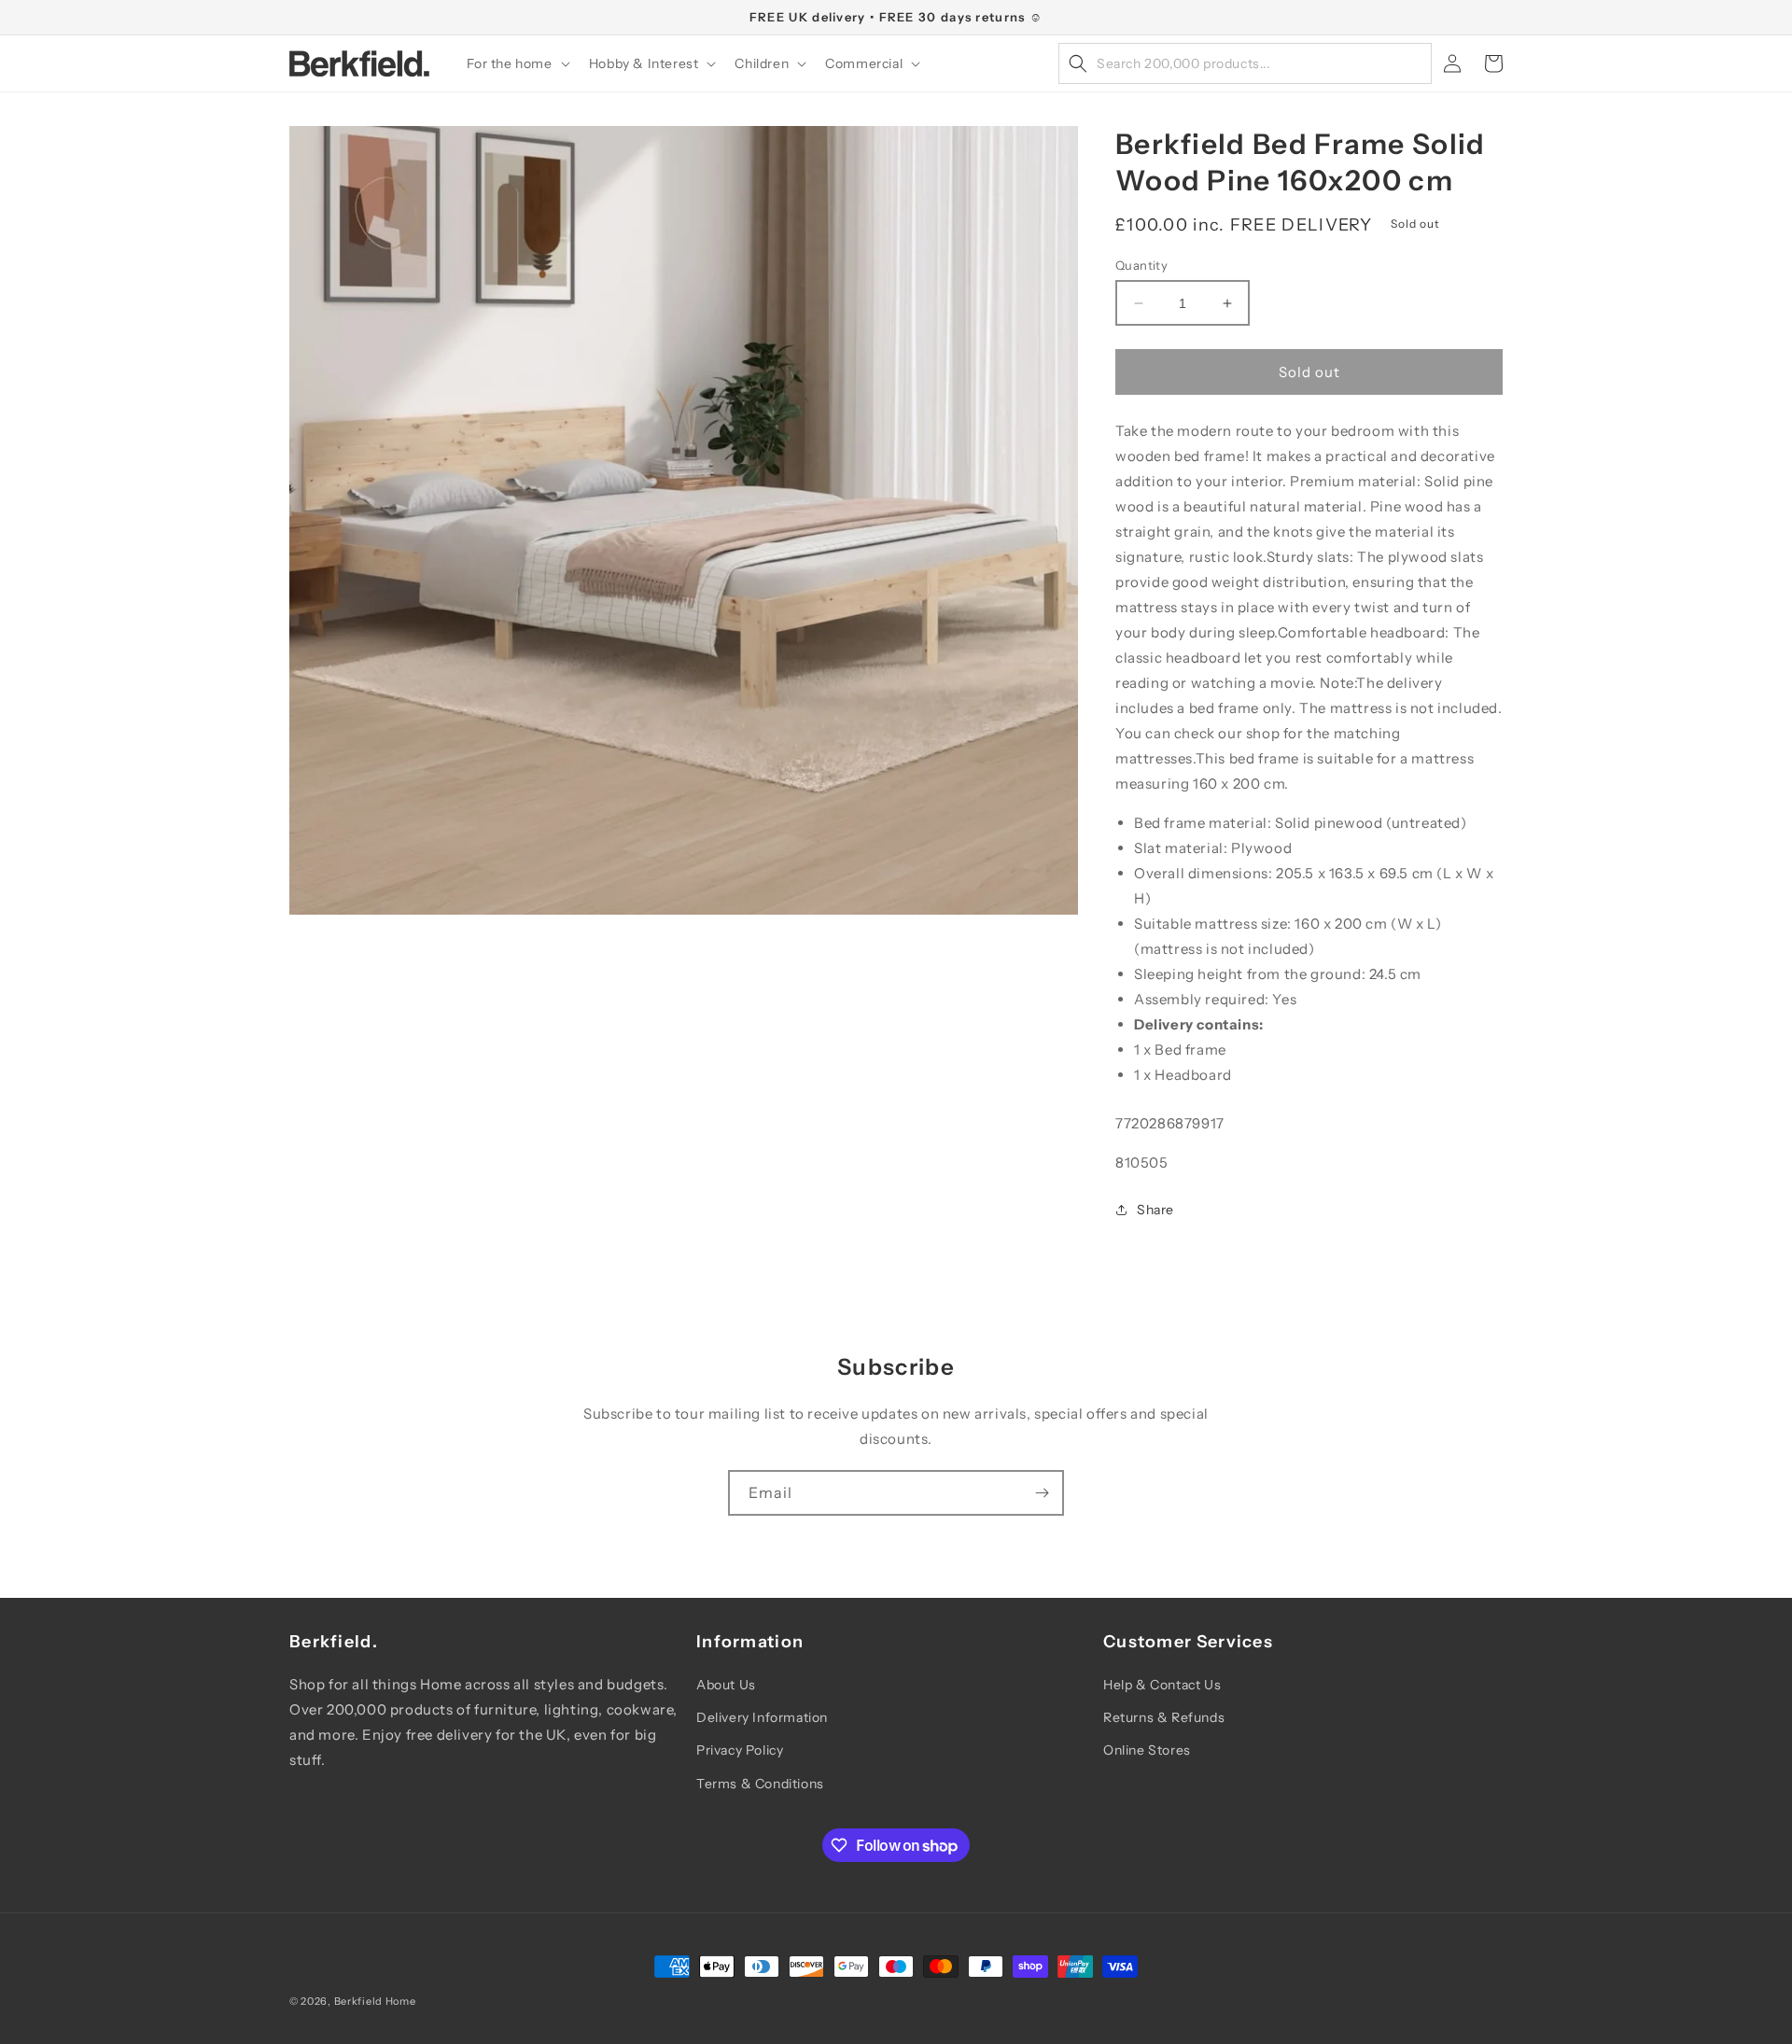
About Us (726, 1685)
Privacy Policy (740, 1750)
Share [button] (1155, 1210)
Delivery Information (762, 1717)
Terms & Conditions (760, 1784)
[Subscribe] (1042, 1493)
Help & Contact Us (1162, 1685)
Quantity (1141, 265)
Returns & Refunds (1164, 1717)
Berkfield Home (375, 2001)
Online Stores (1147, 1750)
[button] (517, 63)
